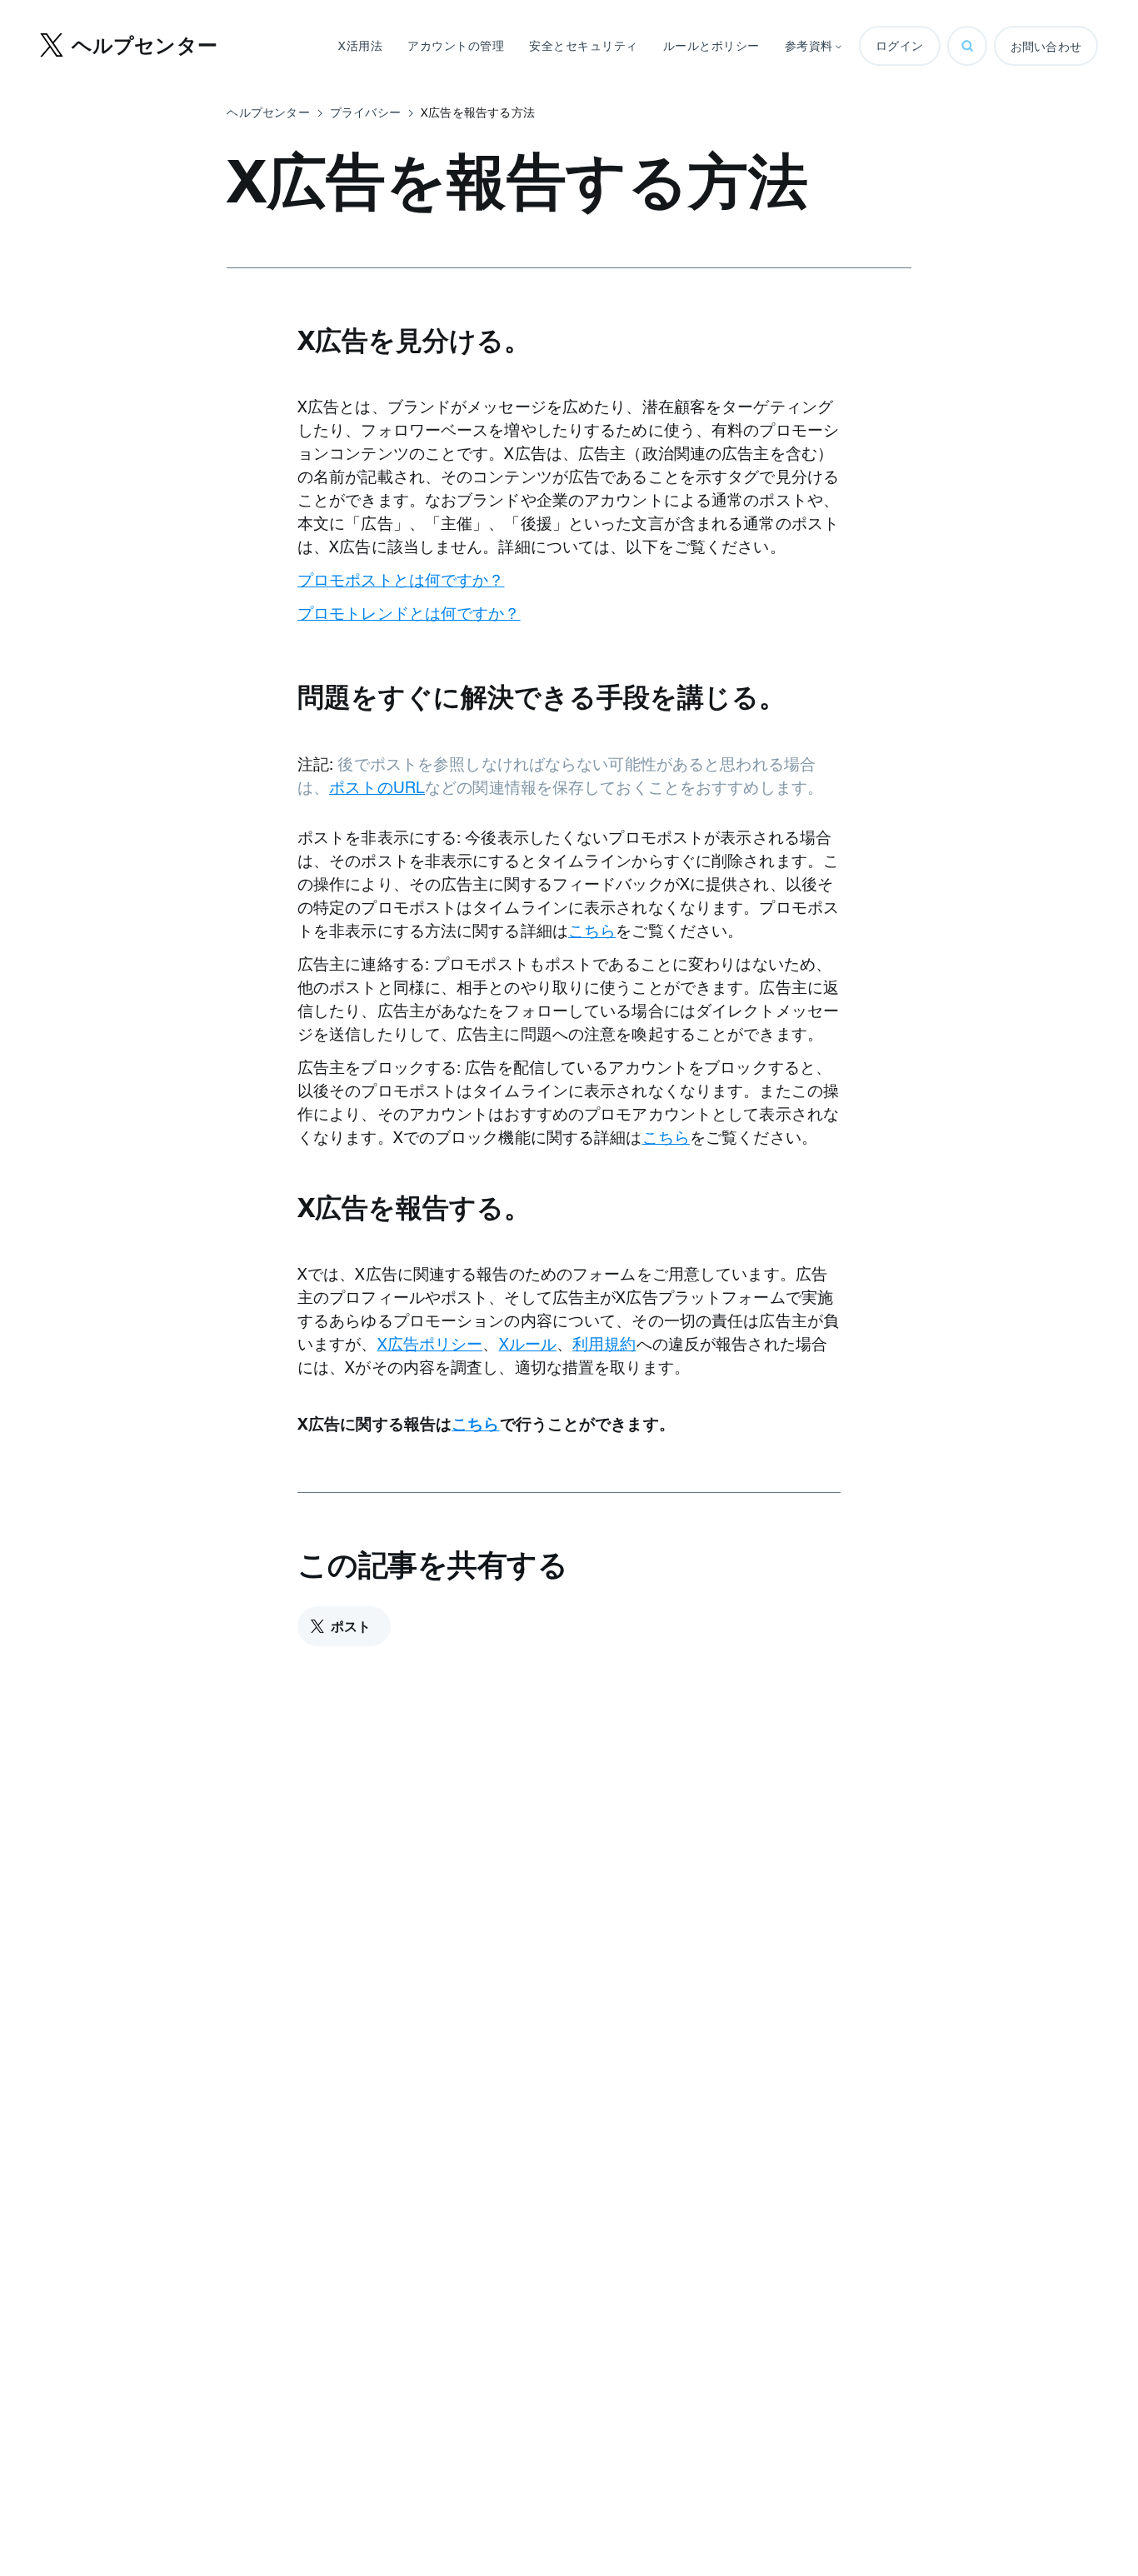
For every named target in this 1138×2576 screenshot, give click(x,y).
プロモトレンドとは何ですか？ (409, 613)
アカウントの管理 (456, 46)
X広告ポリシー (430, 1344)
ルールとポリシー (711, 46)
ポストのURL (377, 787)
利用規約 (604, 1344)
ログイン (900, 46)
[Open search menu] (967, 46)
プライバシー (365, 112)
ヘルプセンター (268, 112)
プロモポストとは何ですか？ (401, 580)
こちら (592, 931)
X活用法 (360, 46)
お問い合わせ (1046, 47)
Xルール (528, 1344)
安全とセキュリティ (584, 46)
